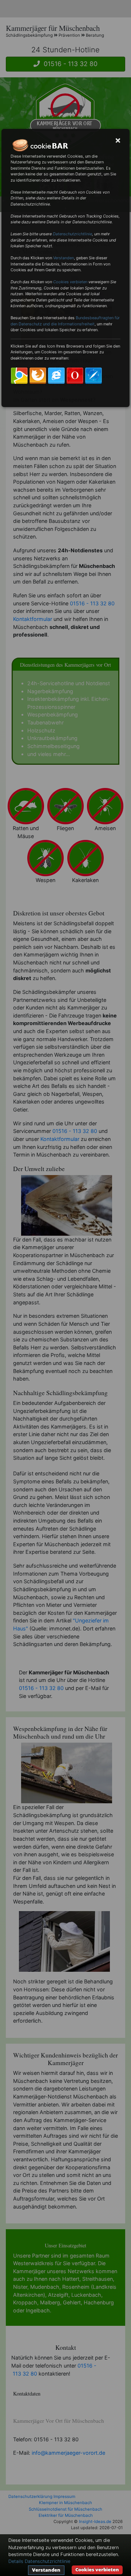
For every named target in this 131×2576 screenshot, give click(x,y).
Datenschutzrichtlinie (72, 234)
